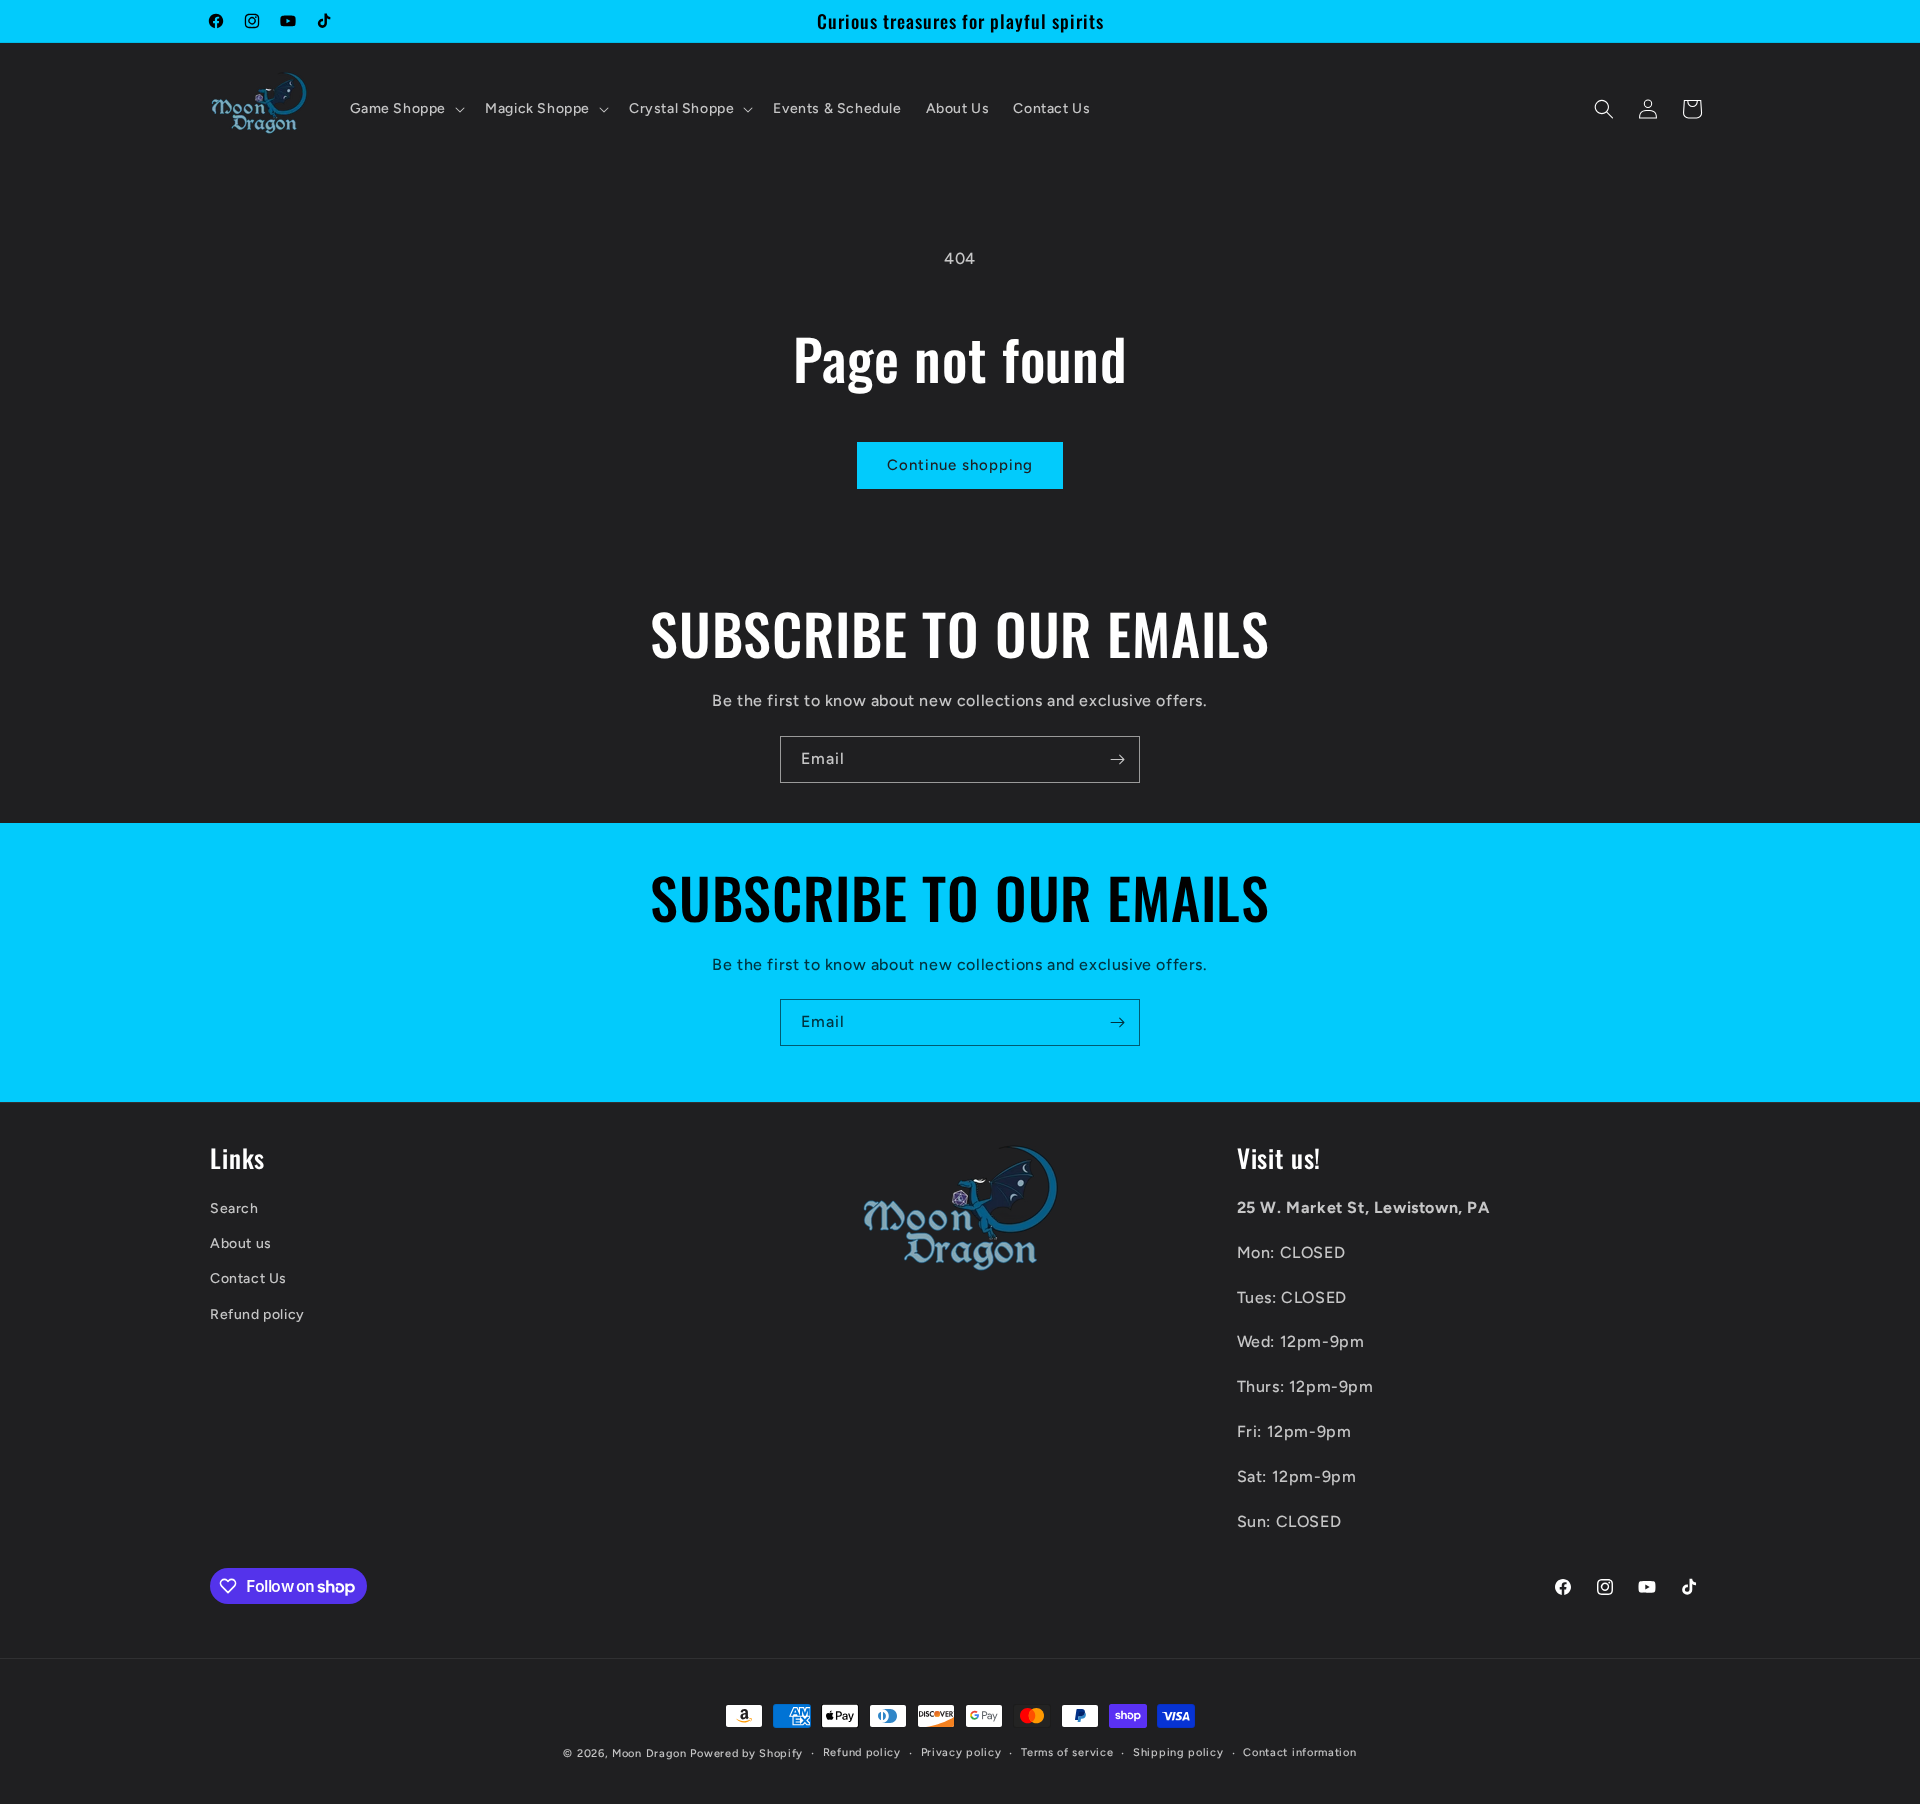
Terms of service (1067, 1752)
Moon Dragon (651, 1753)
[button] (406, 109)
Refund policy (257, 1314)
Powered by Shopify (746, 1753)
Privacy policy (961, 1752)
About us (241, 1243)
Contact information (1299, 1752)
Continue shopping (960, 465)
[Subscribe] (1117, 759)
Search (234, 1208)
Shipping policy (1178, 1752)
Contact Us (248, 1278)
